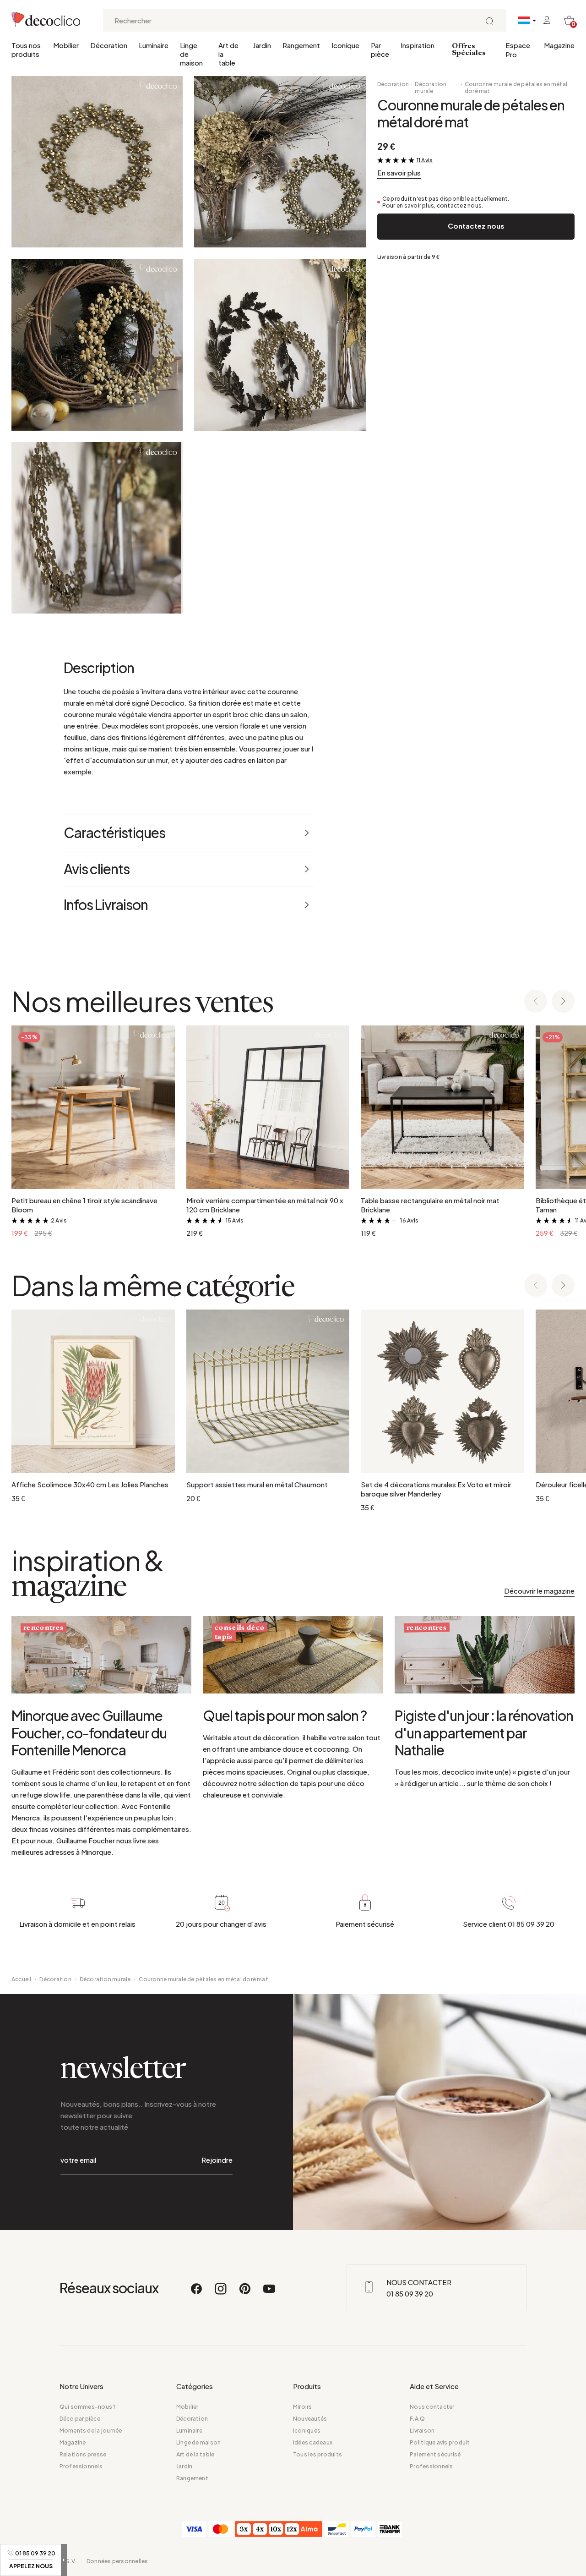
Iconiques (307, 2431)
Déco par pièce (80, 2419)
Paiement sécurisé (435, 2454)
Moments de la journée (91, 2431)
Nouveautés (310, 2419)
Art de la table (228, 54)
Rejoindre (217, 2160)
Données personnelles (117, 2561)
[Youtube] (269, 2293)
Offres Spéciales (469, 50)
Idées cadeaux (313, 2442)
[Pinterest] (245, 2293)
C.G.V (67, 2561)
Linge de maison (191, 54)
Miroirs (303, 2407)
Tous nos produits (26, 49)
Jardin (262, 45)
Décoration (109, 45)
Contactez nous (476, 226)
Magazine (559, 45)
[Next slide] (563, 1002)
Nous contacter (432, 2407)
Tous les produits (317, 2454)
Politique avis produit (440, 2442)
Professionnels (81, 2466)
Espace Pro (518, 50)
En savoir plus (399, 173)
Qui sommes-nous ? (88, 2407)
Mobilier (66, 45)
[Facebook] (197, 2293)
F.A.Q (417, 2419)
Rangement (301, 45)
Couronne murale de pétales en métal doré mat (516, 88)
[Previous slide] (536, 1002)
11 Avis (425, 160)
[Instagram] (221, 2293)
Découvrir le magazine (539, 1591)
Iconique (345, 45)
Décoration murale (431, 88)
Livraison (422, 2431)
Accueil (22, 1979)
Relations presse (83, 2454)
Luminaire (154, 45)
